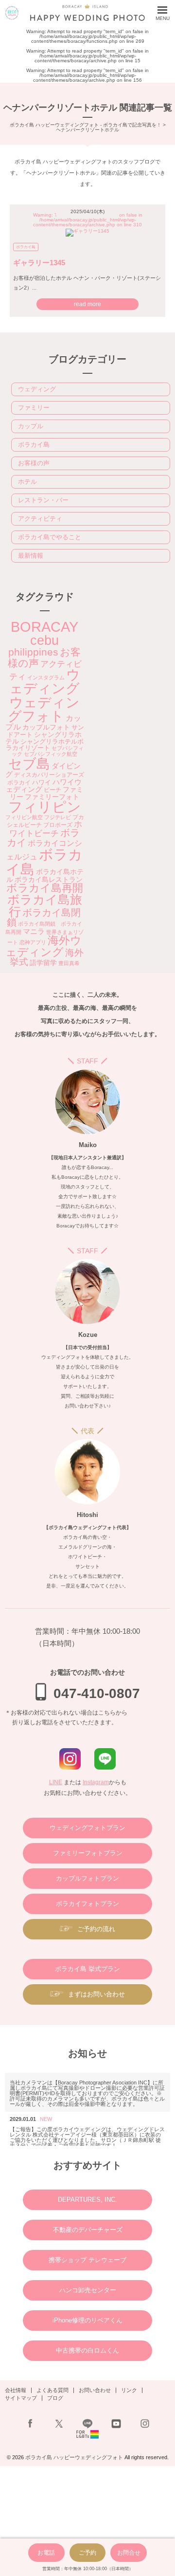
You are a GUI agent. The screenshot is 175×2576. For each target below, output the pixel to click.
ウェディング (37, 389)
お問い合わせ (95, 2390)
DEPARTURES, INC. (87, 2200)
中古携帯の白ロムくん (87, 2350)
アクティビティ (40, 519)
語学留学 (43, 963)
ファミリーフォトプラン (88, 1853)
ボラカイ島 (26, 247)
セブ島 (29, 764)
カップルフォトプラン (87, 1878)
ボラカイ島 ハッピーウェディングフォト (74, 2457)
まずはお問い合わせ (96, 1994)
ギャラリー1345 (39, 263)
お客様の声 (34, 463)
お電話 (46, 2553)
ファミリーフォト (52, 797)
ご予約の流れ (96, 1929)
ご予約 (87, 2553)
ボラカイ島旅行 (45, 905)
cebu (44, 640)
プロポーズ (58, 825)
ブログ (55, 2398)
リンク (129, 2390)
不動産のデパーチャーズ (88, 2230)
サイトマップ (21, 2398)
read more (87, 304)
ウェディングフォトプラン (87, 1828)
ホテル (27, 482)
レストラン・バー (43, 500)
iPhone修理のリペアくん (87, 2320)
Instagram (96, 1782)
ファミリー (34, 408)
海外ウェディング (44, 946)
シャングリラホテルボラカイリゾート (45, 745)
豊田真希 (69, 963)
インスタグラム (46, 677)
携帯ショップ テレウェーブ (87, 2260)
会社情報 (16, 2390)
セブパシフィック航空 (51, 754)
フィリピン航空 (24, 817)
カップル (31, 426)
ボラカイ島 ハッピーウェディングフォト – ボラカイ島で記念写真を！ (12, 13)
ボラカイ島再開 (45, 888)
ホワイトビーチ (46, 829)
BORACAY (44, 627)
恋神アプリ (33, 942)
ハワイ (42, 782)
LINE (56, 1782)
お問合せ (129, 2553)
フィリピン (45, 807)
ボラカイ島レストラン (49, 879)
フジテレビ (58, 817)
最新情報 (31, 556)
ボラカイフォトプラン (87, 1904)
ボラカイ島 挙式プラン (87, 1969)
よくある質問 (52, 2390)
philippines (33, 652)
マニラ (34, 931)
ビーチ (52, 790)
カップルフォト (46, 727)
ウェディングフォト (44, 709)
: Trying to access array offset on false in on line (88, 220)
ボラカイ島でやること (50, 537)
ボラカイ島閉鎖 (44, 917)
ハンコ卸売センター (88, 2290)
